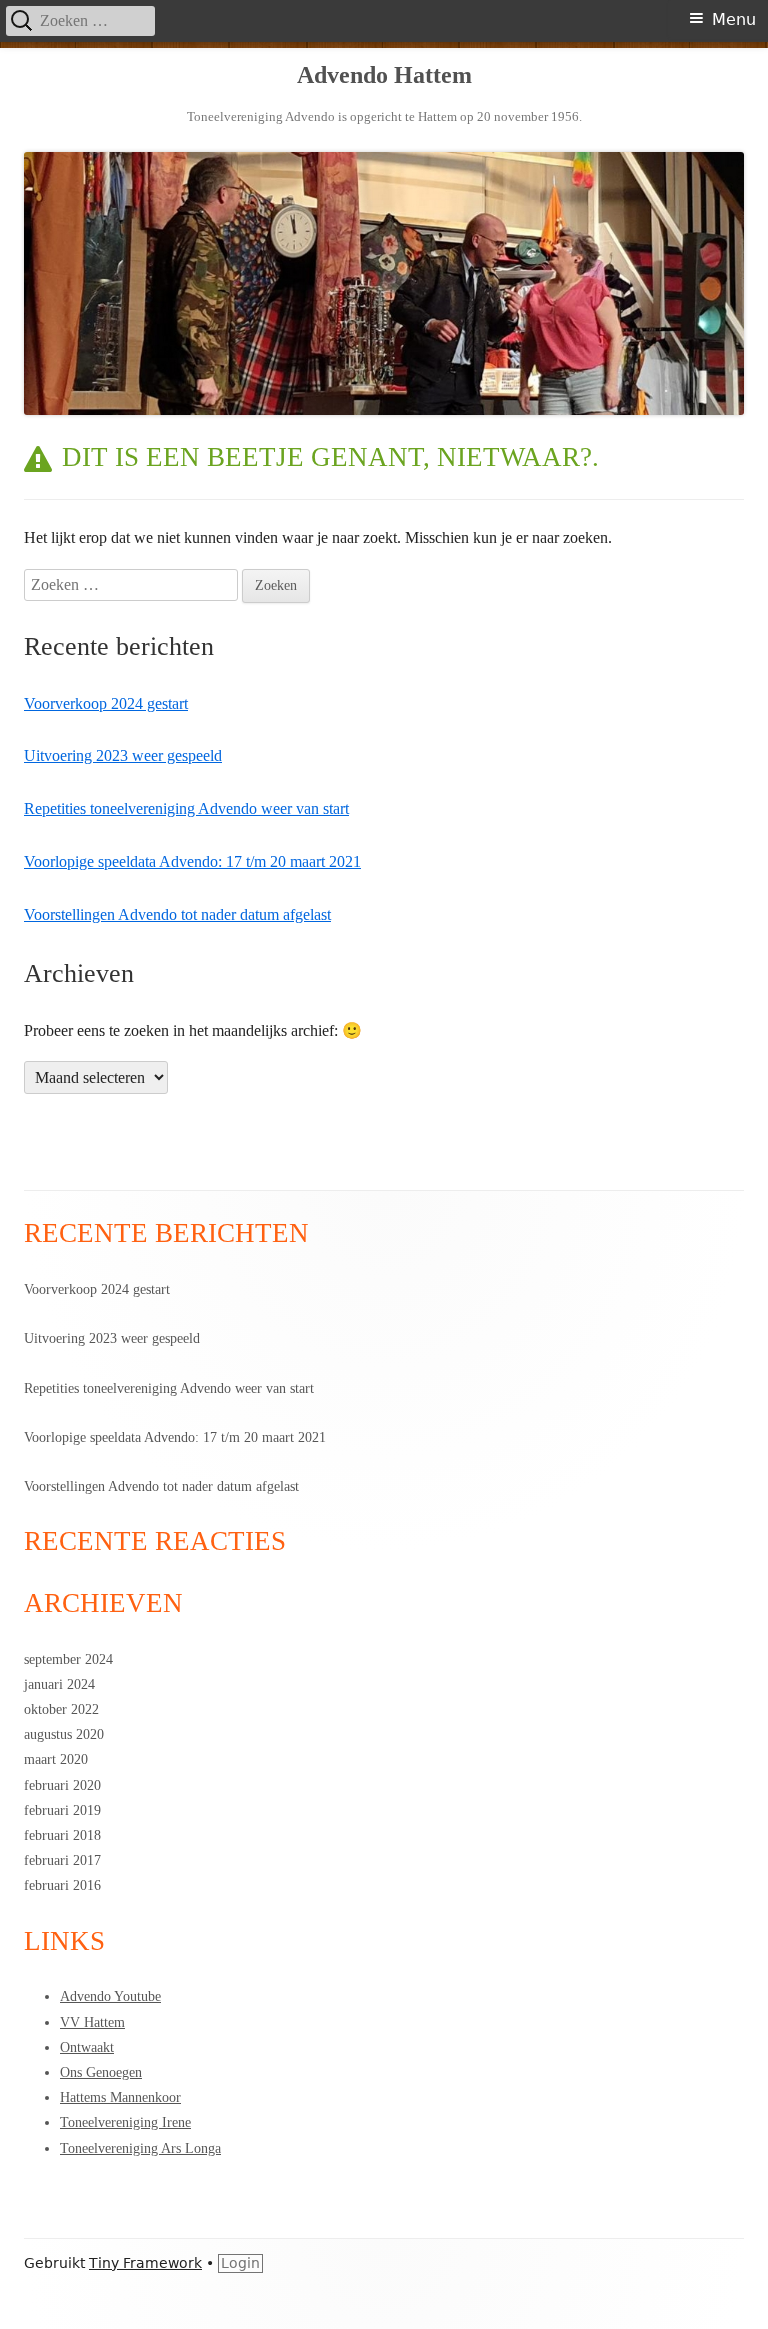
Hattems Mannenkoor (120, 2097)
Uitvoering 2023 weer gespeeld (123, 755)
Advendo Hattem (384, 75)
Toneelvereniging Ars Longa (140, 2148)
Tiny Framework (145, 2263)
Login (240, 2263)
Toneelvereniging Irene (125, 2122)
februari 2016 (62, 1885)
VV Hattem (92, 2022)
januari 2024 (59, 1684)
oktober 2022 (61, 1709)
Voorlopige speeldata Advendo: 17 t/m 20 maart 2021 (192, 861)
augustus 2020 (64, 1734)
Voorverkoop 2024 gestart (106, 703)
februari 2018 (62, 1835)
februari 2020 (62, 1785)
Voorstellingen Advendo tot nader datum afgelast (177, 914)
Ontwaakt (87, 2047)
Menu (734, 19)
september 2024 (68, 1659)
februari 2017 (62, 1860)
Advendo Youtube (110, 1996)
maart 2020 (56, 1759)
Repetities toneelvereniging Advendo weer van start (186, 808)
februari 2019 (62, 1810)
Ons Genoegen (101, 2072)
